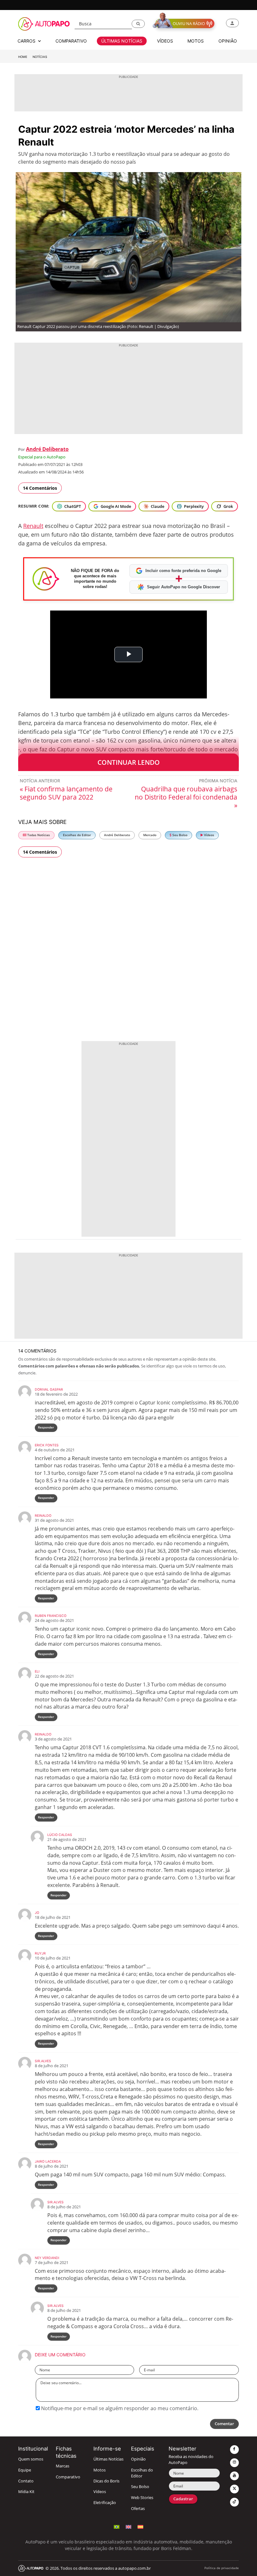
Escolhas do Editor (77, 835)
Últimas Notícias (108, 2459)
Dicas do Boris (106, 2481)
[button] (138, 24)
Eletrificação (105, 2503)
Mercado (150, 835)
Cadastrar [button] (183, 2499)
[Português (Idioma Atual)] (117, 2526)
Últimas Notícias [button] (122, 41)
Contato (26, 2481)
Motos (100, 2470)
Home (23, 57)
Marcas (63, 2466)
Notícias (40, 57)
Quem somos (31, 2459)
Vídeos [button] (165, 41)
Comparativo (68, 2477)
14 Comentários (40, 488)
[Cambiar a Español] (140, 2526)
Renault (33, 526)
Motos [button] (196, 41)
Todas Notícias (38, 835)
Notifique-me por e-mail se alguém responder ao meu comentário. (119, 2408)
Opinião (138, 2459)
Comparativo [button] (71, 41)
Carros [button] (27, 41)
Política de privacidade (222, 2568)
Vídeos (209, 835)
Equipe (25, 2470)
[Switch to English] (128, 2526)
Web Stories (142, 2498)
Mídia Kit (26, 2492)
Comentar (224, 2424)
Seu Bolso (179, 835)
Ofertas (138, 2509)
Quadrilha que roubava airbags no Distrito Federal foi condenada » (186, 797)
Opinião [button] (228, 41)
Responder (46, 1427)
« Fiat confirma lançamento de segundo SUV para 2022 (66, 793)
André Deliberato (47, 449)
